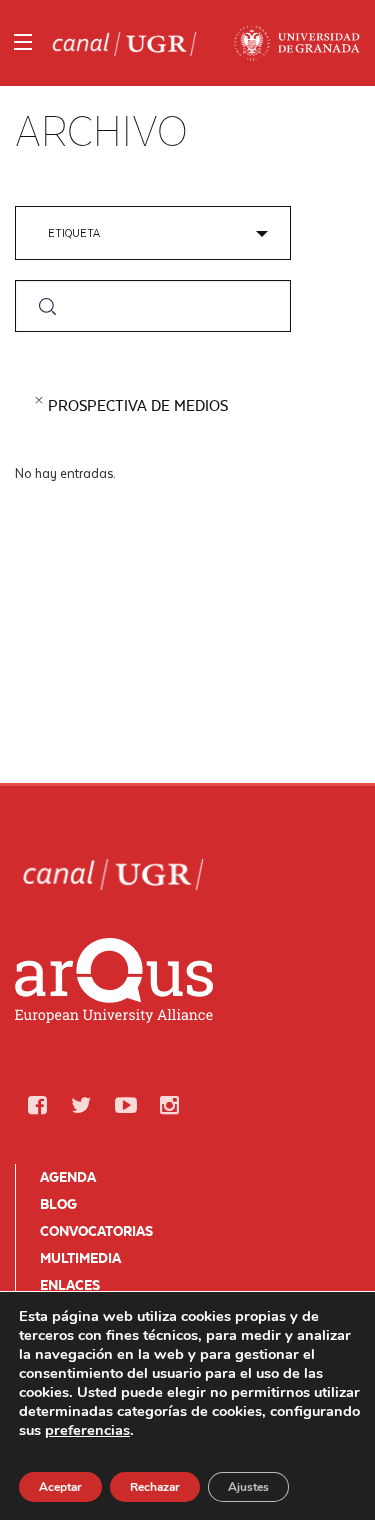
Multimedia (80, 1258)
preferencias (87, 1430)
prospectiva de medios (138, 405)
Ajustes (248, 1487)
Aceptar (60, 1487)
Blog (58, 1204)
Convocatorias (96, 1231)
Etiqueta (74, 232)
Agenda (68, 1177)
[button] (37, 1105)
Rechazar (155, 1487)
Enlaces (70, 1285)
